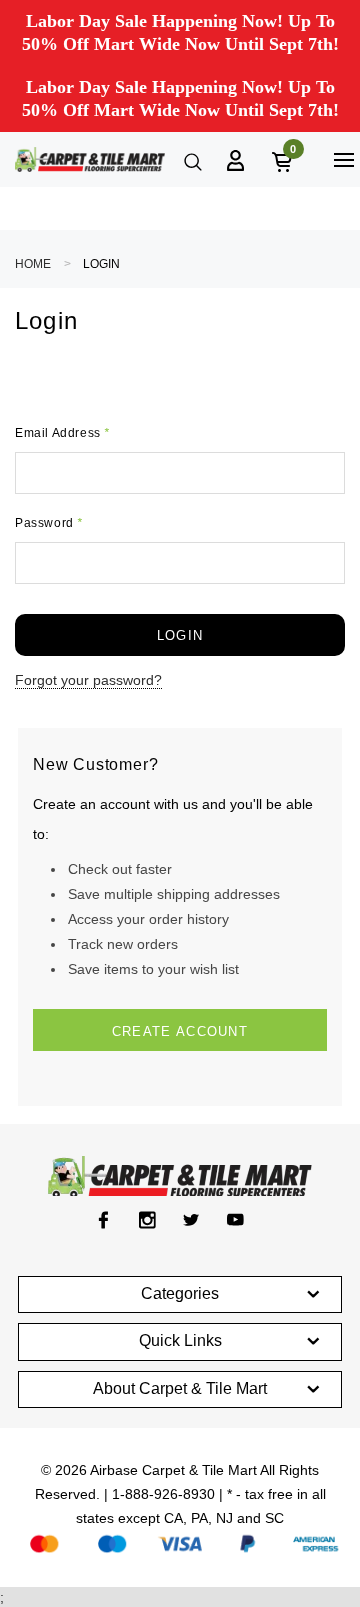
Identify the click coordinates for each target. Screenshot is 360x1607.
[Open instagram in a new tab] (147, 1220)
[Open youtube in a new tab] (235, 1220)
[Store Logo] (90, 159)
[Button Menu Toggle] (343, 159)
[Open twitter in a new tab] (191, 1220)
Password (49, 523)
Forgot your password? (88, 680)
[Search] (191, 160)
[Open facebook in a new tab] (103, 1220)
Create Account (180, 1031)
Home (33, 264)
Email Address (62, 433)
